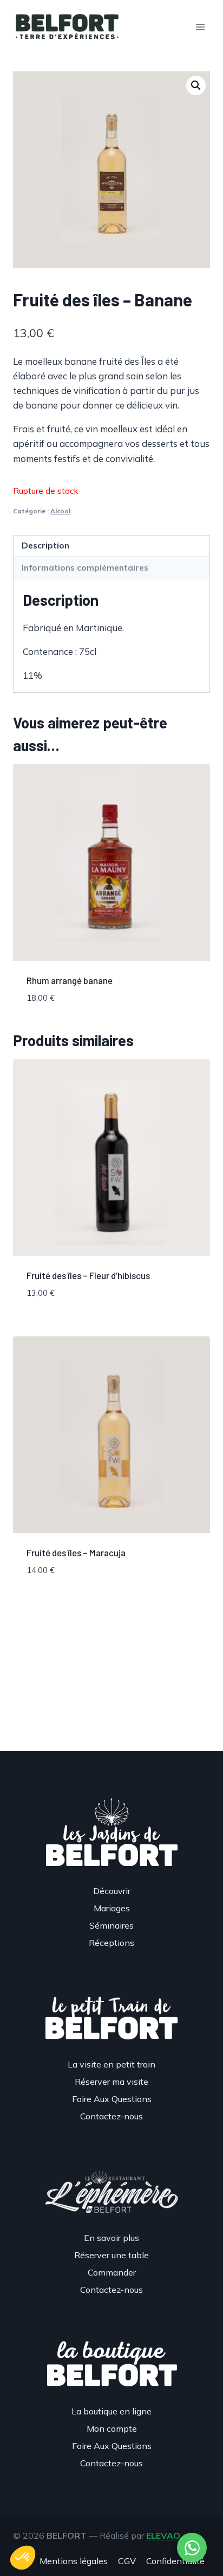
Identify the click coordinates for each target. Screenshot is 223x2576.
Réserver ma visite (111, 2082)
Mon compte (112, 2428)
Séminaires (111, 1925)
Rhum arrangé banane (70, 980)
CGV (127, 2561)
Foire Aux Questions (112, 2099)
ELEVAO (163, 2535)
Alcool (60, 511)
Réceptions (111, 1943)
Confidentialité (175, 2561)
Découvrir (112, 1891)
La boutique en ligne (111, 2411)
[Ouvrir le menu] (200, 27)
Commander (112, 2272)
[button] (196, 85)
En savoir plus (111, 2238)
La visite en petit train (111, 2064)
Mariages (112, 1908)
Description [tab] (45, 546)
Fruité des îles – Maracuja (76, 1553)
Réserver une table (111, 2255)
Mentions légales (74, 2561)
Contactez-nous (111, 2116)
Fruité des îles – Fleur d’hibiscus (88, 1275)
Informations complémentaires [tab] (85, 568)
